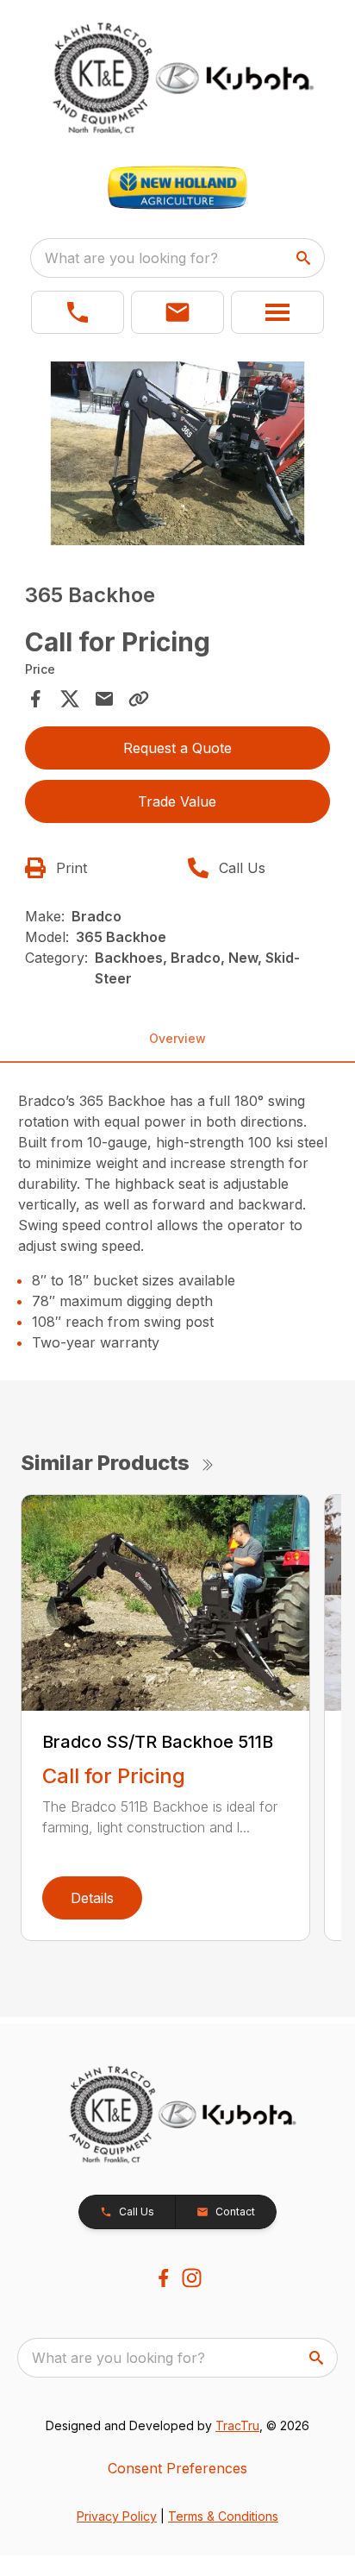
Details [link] (92, 1898)
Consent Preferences (177, 2468)
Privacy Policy (117, 2516)
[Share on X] (70, 699)
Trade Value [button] (177, 801)
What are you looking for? (131, 258)
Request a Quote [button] (177, 748)
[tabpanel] (178, 456)
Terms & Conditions (223, 2516)
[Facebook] (163, 2278)
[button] (78, 312)
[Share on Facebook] (35, 699)
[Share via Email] (104, 699)
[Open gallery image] (178, 453)
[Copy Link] (139, 699)
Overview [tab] (177, 1038)
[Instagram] (192, 2278)
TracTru (237, 2425)
